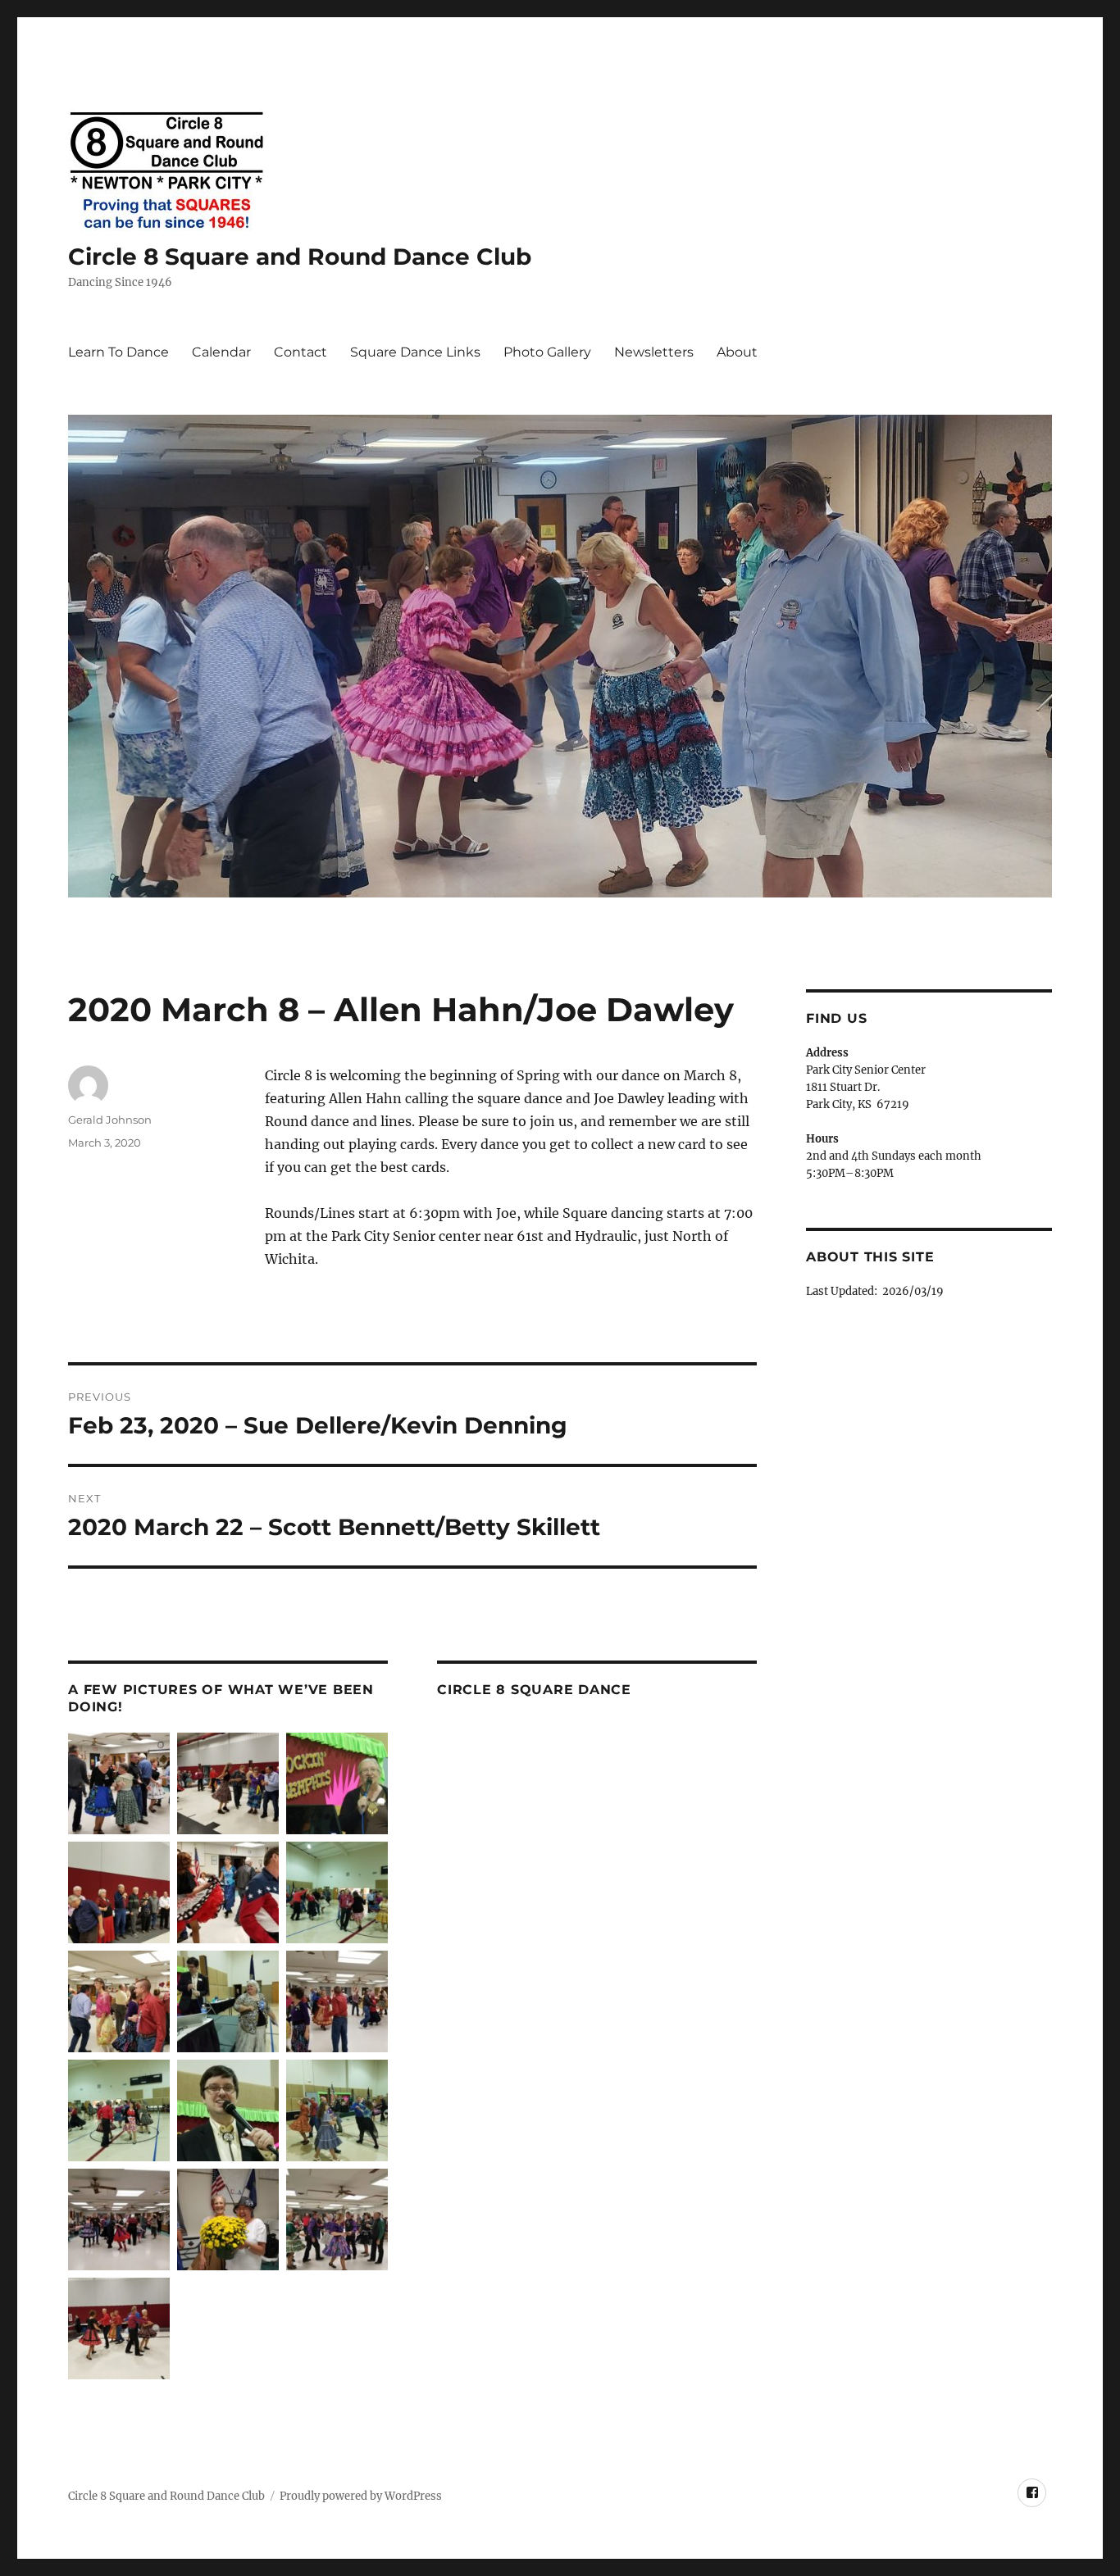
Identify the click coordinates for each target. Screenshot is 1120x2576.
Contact (300, 352)
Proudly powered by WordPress (361, 2496)
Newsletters (654, 352)
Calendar (221, 352)
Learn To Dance (118, 352)
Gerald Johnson (110, 1120)
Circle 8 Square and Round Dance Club (300, 257)
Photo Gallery (547, 352)
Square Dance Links (415, 352)
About (737, 352)
